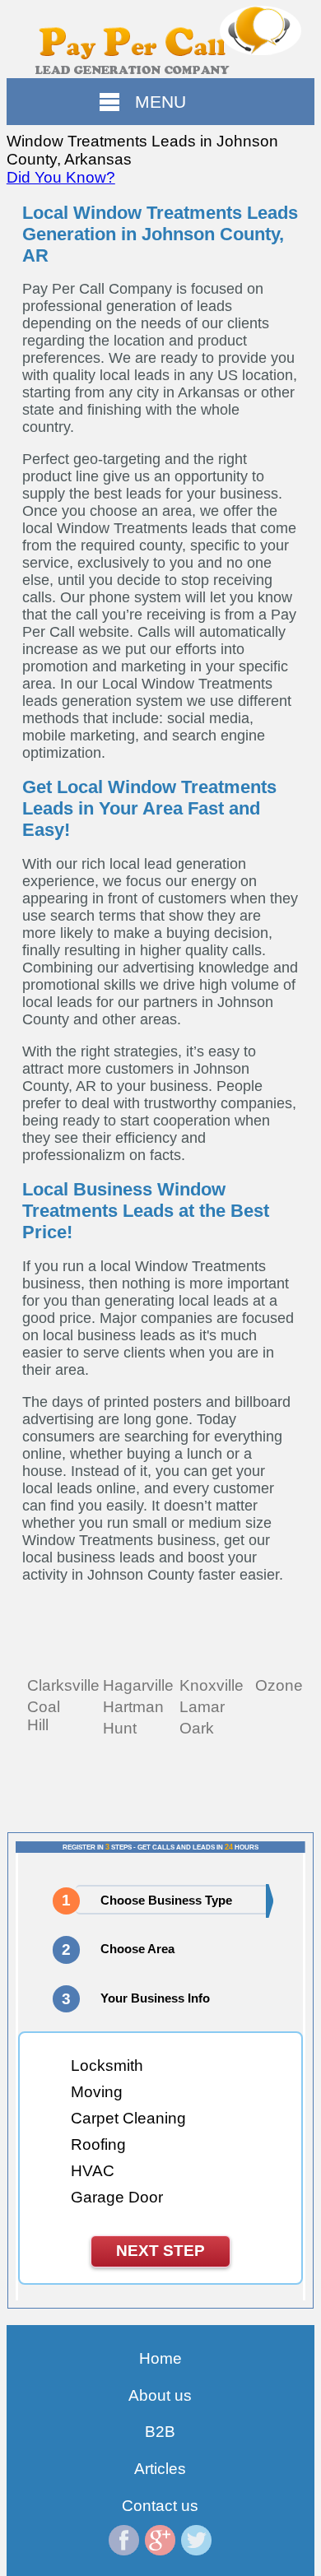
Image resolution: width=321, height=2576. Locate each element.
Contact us (160, 2506)
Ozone (279, 1685)
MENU (160, 102)
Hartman (133, 1707)
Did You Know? (61, 177)
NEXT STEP (160, 2251)
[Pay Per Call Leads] (160, 39)
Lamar (202, 1707)
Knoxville (212, 1685)
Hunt (120, 1728)
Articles (160, 2469)
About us (160, 2395)
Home (160, 2358)
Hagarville (138, 1685)
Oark (197, 1728)
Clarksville (63, 1685)
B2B (160, 2432)
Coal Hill (44, 1716)
